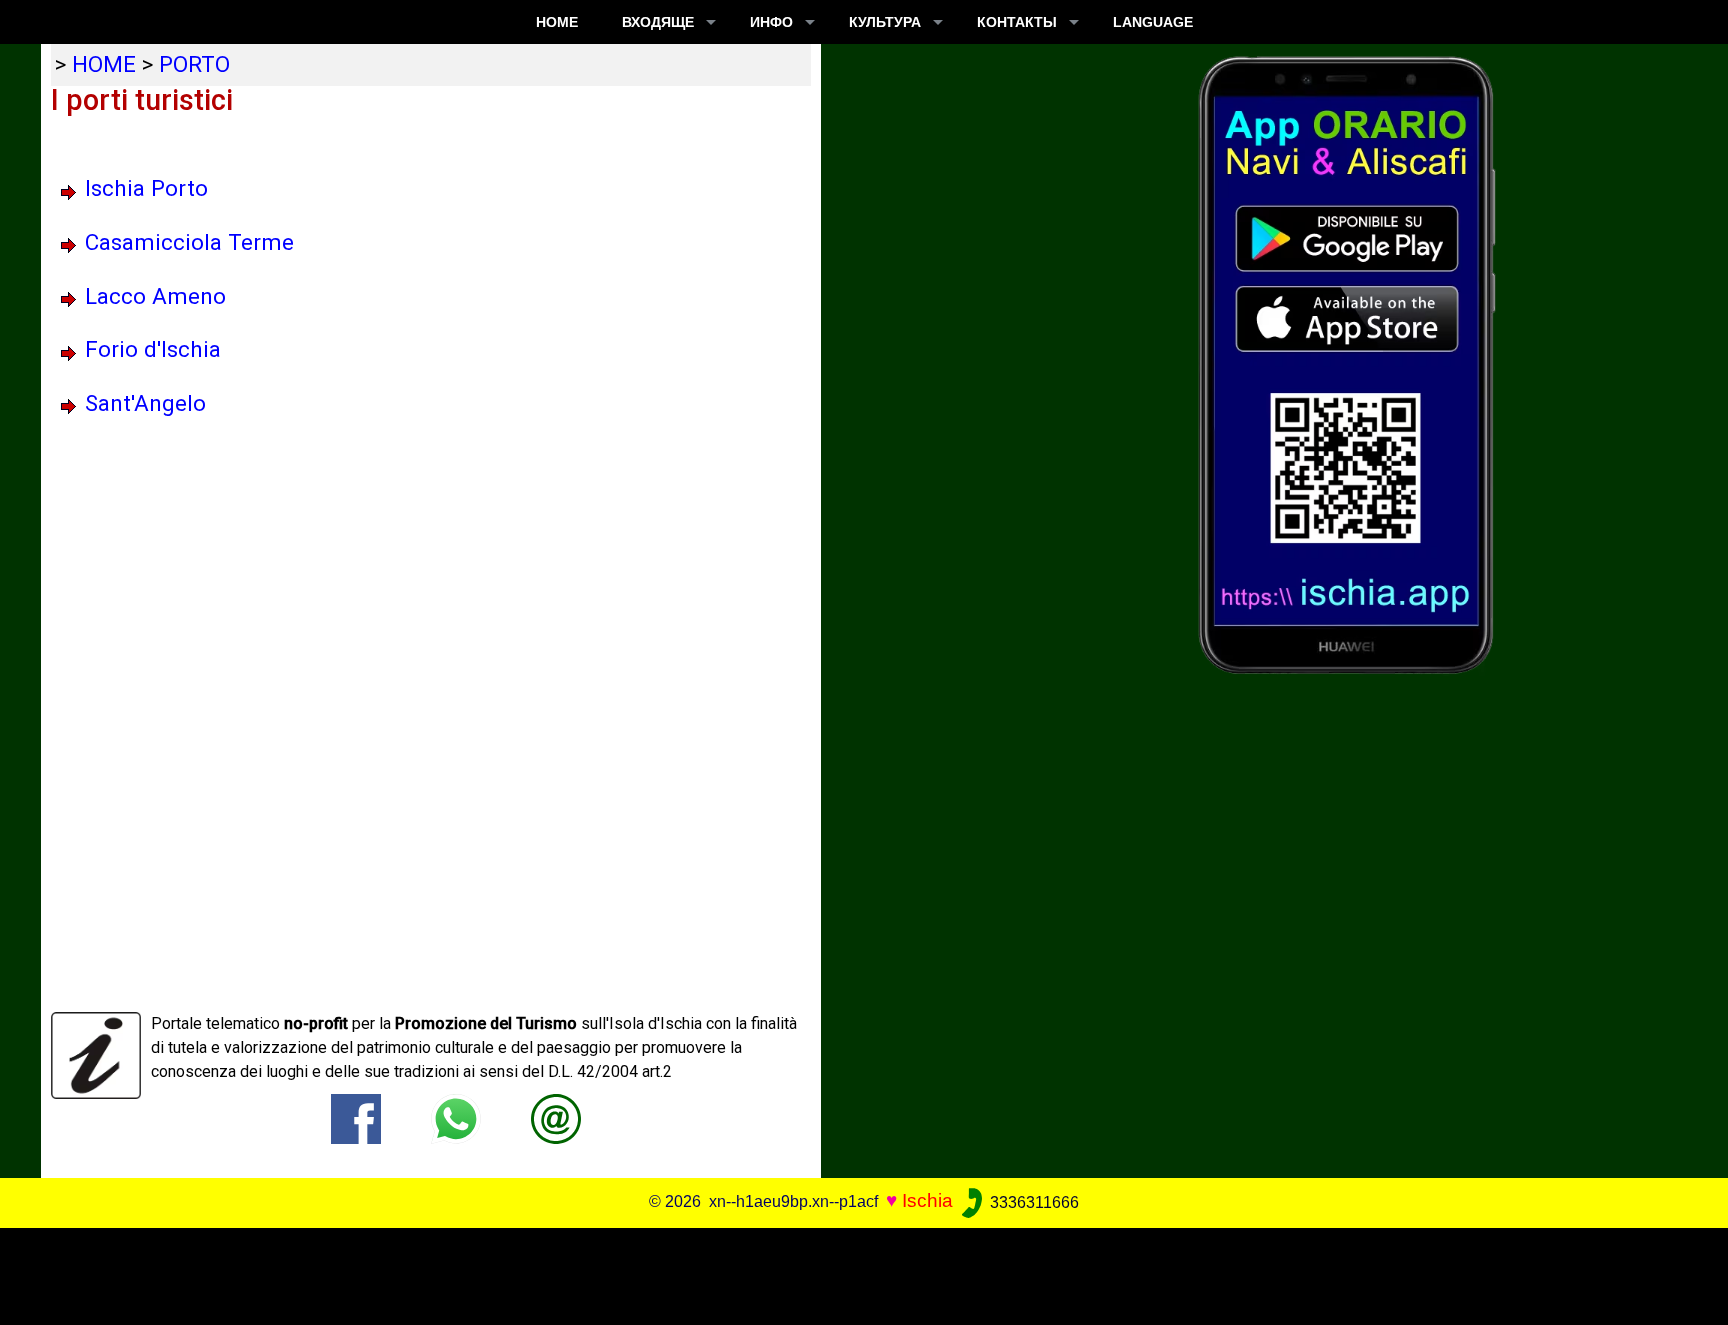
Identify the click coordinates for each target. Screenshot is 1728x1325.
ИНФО (771, 22)
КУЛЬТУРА (885, 22)
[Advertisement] (847, 1273)
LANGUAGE (1153, 22)
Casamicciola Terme (189, 242)
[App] (1347, 363)
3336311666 (1032, 1202)
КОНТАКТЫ (1017, 22)
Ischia (927, 1201)
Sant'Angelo (145, 403)
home (104, 64)
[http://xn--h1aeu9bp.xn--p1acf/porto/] (556, 1118)
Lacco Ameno (155, 296)
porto (194, 64)
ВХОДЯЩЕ (658, 22)
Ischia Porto (146, 188)
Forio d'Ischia (153, 349)
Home (557, 22)
